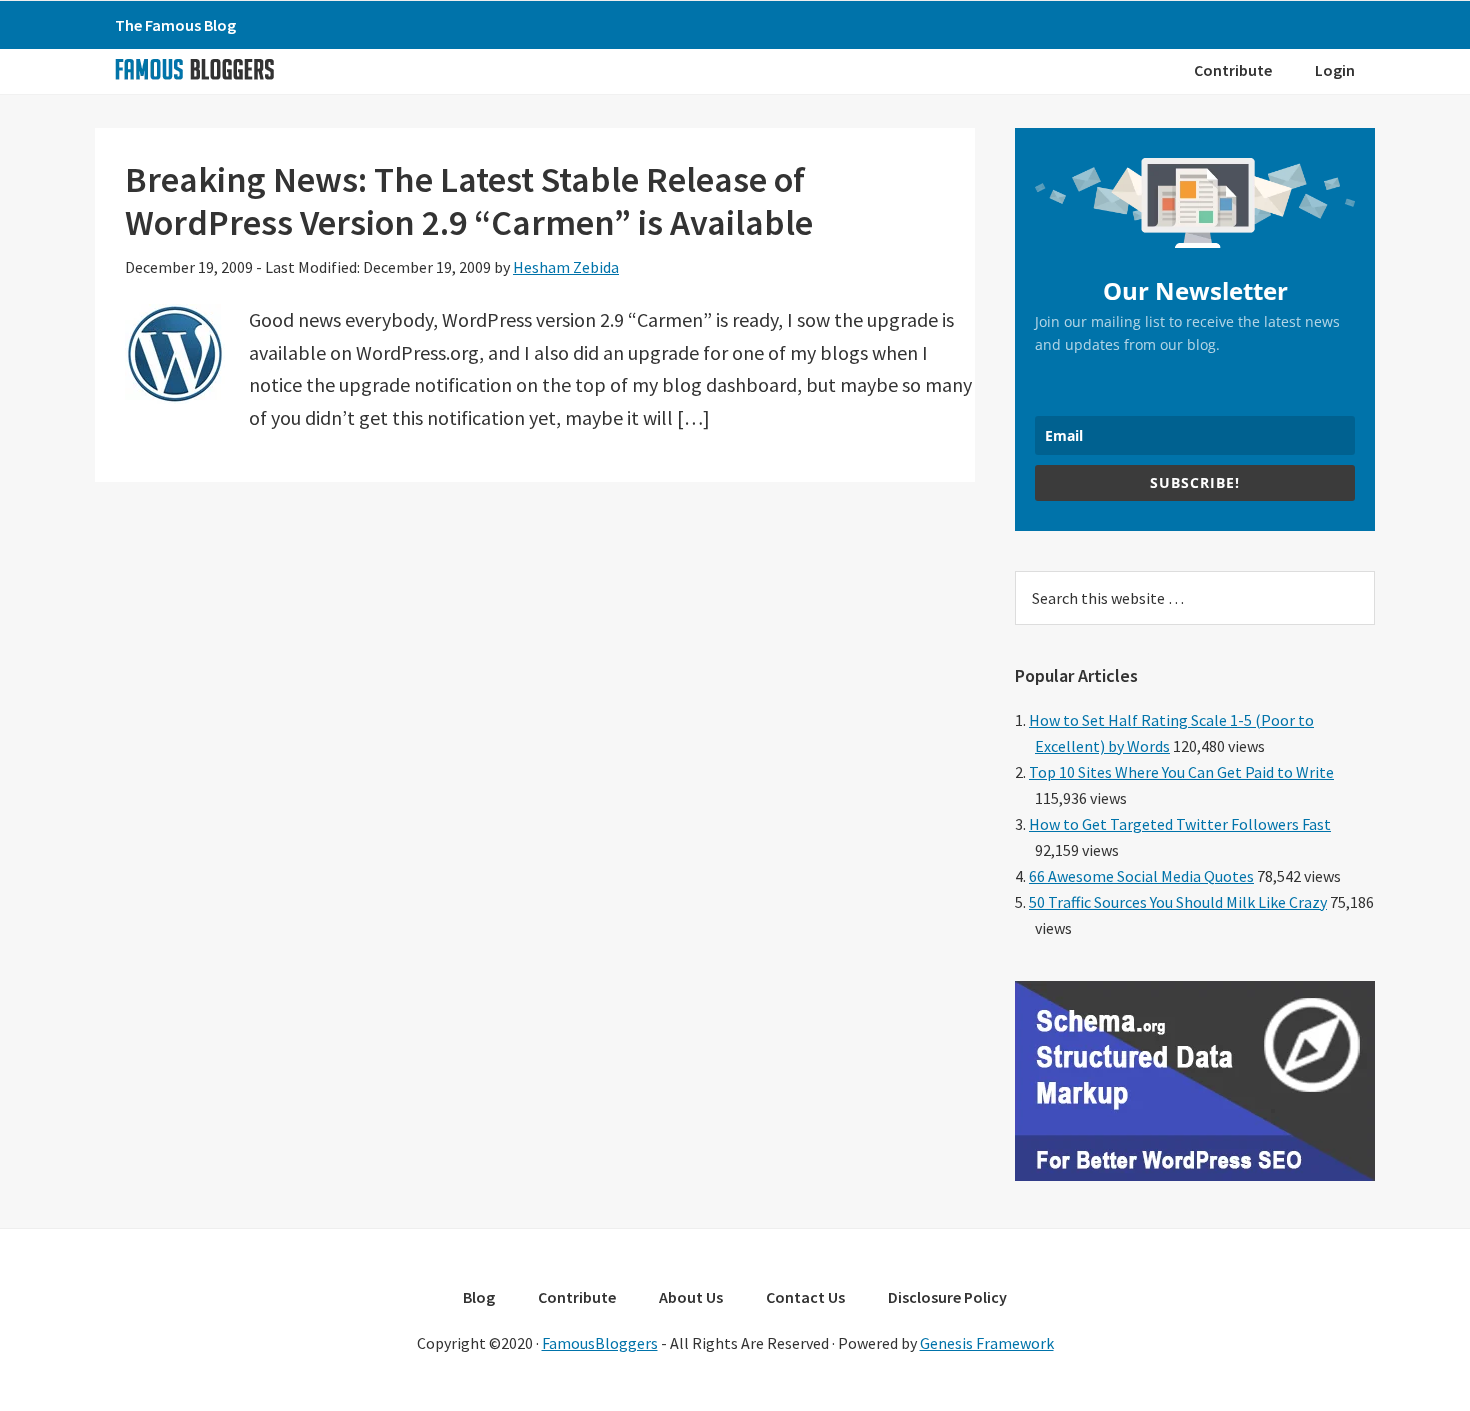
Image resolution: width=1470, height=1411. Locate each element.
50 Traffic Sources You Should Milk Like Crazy (1178, 902)
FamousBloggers (600, 1343)
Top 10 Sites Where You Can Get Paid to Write (1181, 772)
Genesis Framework (987, 1343)
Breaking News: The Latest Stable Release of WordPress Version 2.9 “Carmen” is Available (469, 201)
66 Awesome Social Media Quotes (1141, 876)
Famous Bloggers (194, 69)
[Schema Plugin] (1195, 1175)
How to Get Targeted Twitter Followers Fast (1180, 824)
